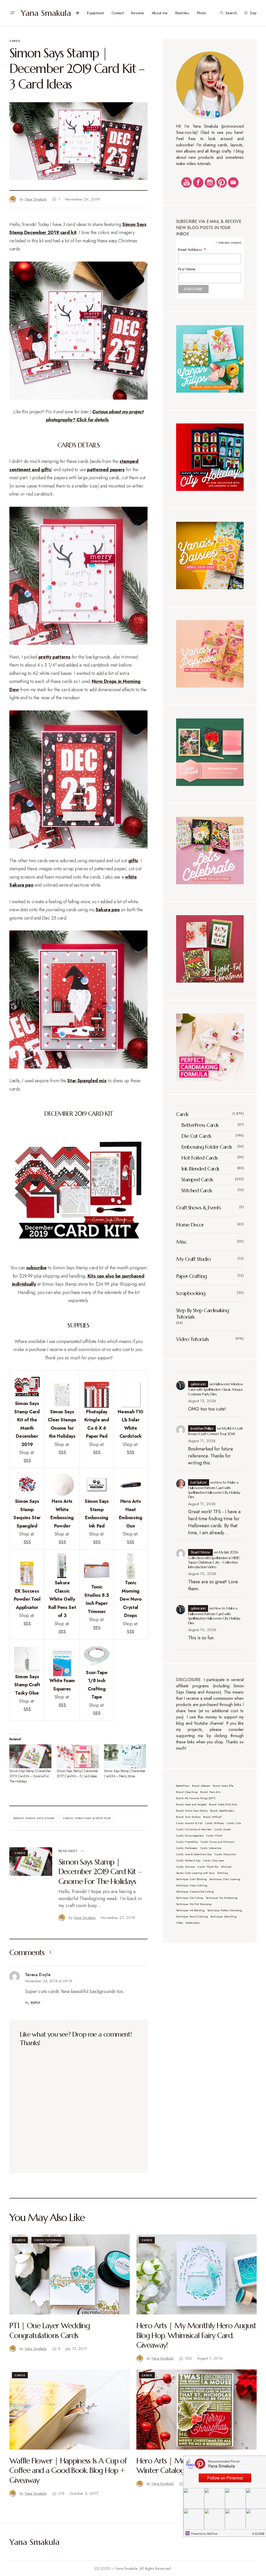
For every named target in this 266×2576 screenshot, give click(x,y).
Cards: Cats (234, 1823)
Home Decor (190, 1225)
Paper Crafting (191, 1276)
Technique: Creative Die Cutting (195, 1892)
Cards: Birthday (215, 1823)
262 (188, 2358)
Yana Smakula (46, 13)
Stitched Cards (197, 1191)
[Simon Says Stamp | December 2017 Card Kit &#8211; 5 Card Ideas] (78, 1756)
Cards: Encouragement (190, 1836)
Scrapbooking (191, 1293)
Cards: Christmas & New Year (87, 1818)
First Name (187, 269)
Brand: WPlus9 (212, 1817)
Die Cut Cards (196, 1136)
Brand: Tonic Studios (188, 1817)
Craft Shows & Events (198, 1208)
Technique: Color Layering (225, 1879)
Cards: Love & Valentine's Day (194, 1854)
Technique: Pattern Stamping (225, 1910)
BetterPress (183, 1786)
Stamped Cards (197, 1180)
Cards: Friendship (187, 1842)
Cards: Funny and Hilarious (217, 1842)
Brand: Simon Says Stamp (34, 1818)
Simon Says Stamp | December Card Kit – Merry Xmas (125, 1773)
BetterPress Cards (200, 1125)
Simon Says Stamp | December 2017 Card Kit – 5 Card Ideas (77, 1773)
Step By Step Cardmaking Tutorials (202, 1314)
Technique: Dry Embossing (222, 1898)
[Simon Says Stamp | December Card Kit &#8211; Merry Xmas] (125, 1756)
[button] (12, 13)
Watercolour (193, 1923)
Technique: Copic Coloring (192, 1885)
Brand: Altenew (201, 1786)
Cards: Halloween (187, 1848)
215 (61, 2493)
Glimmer (226, 1867)
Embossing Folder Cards (207, 1147)
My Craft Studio (193, 1259)
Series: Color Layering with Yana (195, 1873)
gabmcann (198, 1384)
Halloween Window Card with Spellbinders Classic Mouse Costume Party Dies (216, 1389)
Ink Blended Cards (200, 1169)
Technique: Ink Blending (190, 1910)
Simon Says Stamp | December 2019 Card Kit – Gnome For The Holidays (30, 1776)
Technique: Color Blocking (191, 1879)
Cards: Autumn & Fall (189, 1823)
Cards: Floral (214, 1836)
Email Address (192, 249)
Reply (36, 2003)
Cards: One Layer (214, 1861)
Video (179, 1923)
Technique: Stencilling (224, 1917)
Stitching (222, 1873)
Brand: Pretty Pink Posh (223, 1804)
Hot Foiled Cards (199, 1158)
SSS (27, 1461)
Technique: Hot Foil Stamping (194, 1904)
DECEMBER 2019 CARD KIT (78, 1114)
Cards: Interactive (211, 1848)
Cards (15, 41)
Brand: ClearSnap (187, 1792)
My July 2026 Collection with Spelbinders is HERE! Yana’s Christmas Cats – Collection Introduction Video (214, 1560)
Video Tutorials (192, 1339)
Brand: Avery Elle (223, 1786)
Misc (181, 1242)
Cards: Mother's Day (188, 1861)
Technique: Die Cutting (190, 1898)
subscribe (36, 1268)
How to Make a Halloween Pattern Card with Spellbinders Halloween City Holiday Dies (214, 1490)
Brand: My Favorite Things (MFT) (196, 1798)
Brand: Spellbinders (222, 1811)
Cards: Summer (186, 1867)
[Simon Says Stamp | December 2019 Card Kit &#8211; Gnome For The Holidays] (30, 1756)
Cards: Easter (223, 1829)
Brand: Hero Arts (210, 1792)
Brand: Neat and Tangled (191, 1804)
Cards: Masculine (225, 1854)
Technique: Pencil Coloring (192, 1917)
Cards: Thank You (208, 1867)
